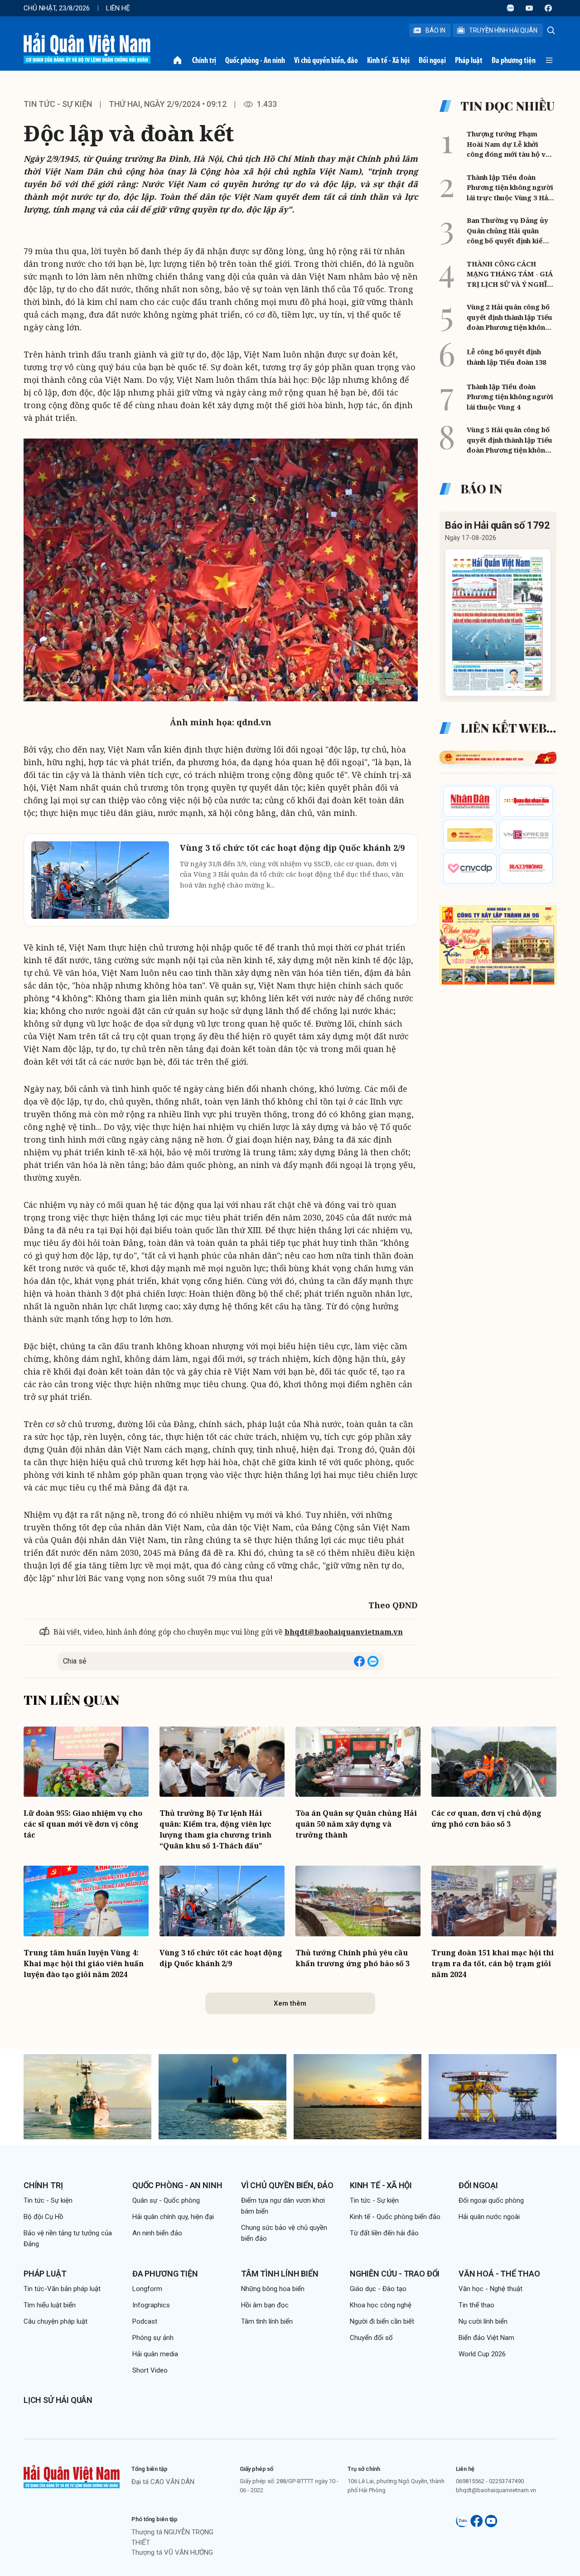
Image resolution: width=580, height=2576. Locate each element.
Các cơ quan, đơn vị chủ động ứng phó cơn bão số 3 (486, 1819)
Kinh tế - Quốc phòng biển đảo (395, 2217)
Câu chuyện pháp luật (56, 2321)
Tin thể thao (476, 2305)
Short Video (150, 2370)
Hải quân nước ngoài (489, 2217)
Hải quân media (155, 2354)
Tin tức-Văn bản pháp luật (62, 2289)
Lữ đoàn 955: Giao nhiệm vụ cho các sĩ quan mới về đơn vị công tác (83, 1824)
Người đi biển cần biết (382, 2321)
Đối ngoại (432, 60)
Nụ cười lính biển (483, 2321)
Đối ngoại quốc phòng (491, 2200)
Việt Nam (262, 354)
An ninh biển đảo (157, 2233)
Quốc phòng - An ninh (255, 60)
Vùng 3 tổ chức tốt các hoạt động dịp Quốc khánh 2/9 (221, 1958)
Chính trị (204, 60)
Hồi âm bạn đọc (265, 2305)
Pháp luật (469, 60)
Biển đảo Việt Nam (486, 2338)
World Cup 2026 (482, 2354)
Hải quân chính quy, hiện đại (173, 2217)
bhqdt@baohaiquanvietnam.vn (344, 1632)
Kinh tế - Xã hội (388, 60)
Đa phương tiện (514, 60)
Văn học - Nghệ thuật (491, 2289)
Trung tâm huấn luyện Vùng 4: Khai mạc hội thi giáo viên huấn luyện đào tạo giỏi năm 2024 (84, 1963)
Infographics (151, 2305)
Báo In (435, 30)
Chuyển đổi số (371, 2338)
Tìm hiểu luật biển (50, 2305)
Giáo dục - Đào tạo (378, 2289)
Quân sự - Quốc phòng (166, 2200)
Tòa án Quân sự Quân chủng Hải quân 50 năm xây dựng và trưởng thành (356, 1824)
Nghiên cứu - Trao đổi (395, 2274)
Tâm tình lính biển (280, 2274)
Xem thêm (290, 2003)
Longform (147, 2289)
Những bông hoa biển (273, 2289)
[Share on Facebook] (359, 1661)
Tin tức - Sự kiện (58, 104)
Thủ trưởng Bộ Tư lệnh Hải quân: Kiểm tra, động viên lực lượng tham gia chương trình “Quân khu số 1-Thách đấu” (215, 1829)
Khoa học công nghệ (381, 2305)
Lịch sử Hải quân (58, 2400)
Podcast (145, 2321)
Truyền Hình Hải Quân (503, 30)
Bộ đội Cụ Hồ (43, 2217)
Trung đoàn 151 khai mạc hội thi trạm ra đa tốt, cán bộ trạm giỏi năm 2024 (493, 1963)
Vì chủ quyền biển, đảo (326, 60)
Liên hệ (118, 8)
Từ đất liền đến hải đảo (384, 2233)
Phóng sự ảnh (153, 2338)
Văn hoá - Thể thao (499, 2274)
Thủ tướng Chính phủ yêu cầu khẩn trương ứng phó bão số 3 (353, 1958)
